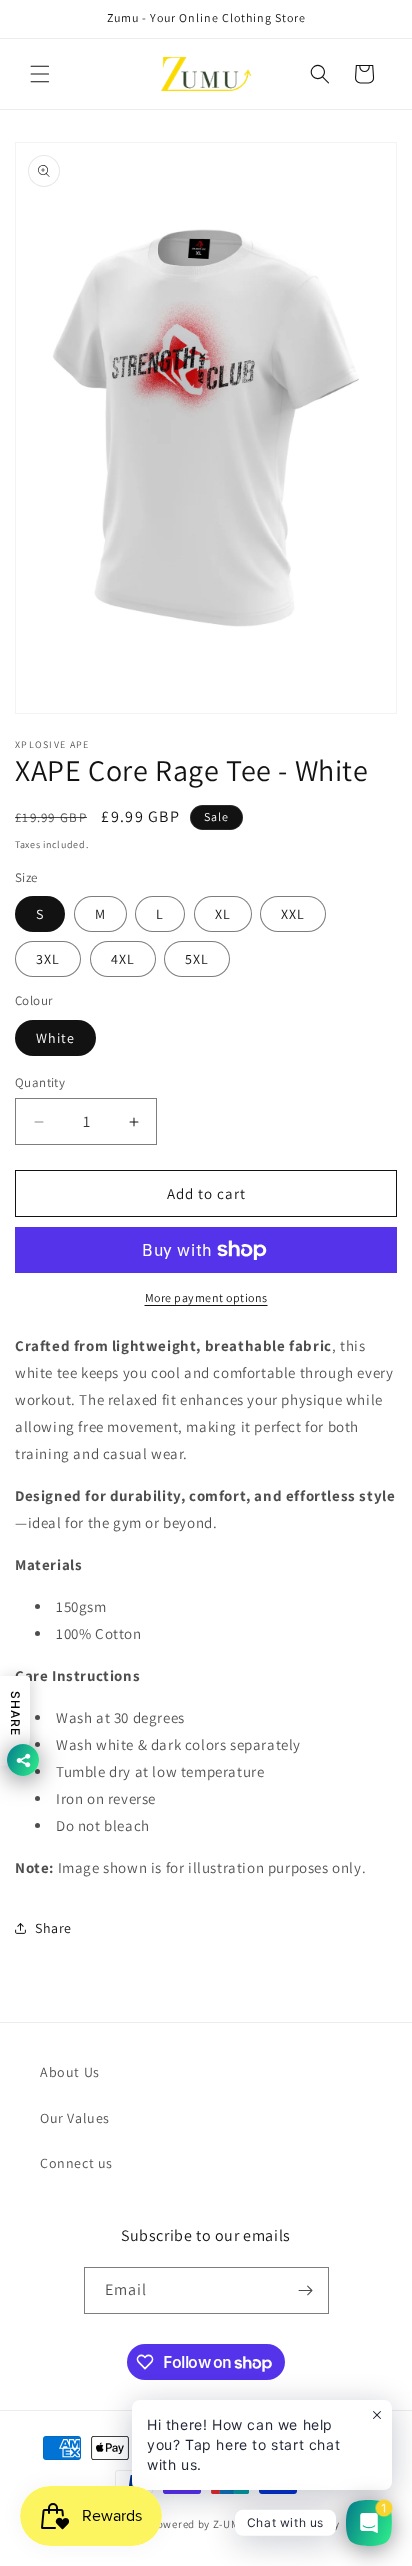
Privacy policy (303, 2524)
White (55, 1038)
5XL (197, 959)
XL (223, 914)
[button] (40, 74)
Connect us (76, 2163)
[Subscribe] (306, 2290)
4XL (123, 959)
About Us (70, 2072)
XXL (293, 914)
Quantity (40, 1082)
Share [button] (53, 1928)
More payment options (206, 1297)
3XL (48, 959)
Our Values (75, 2118)
